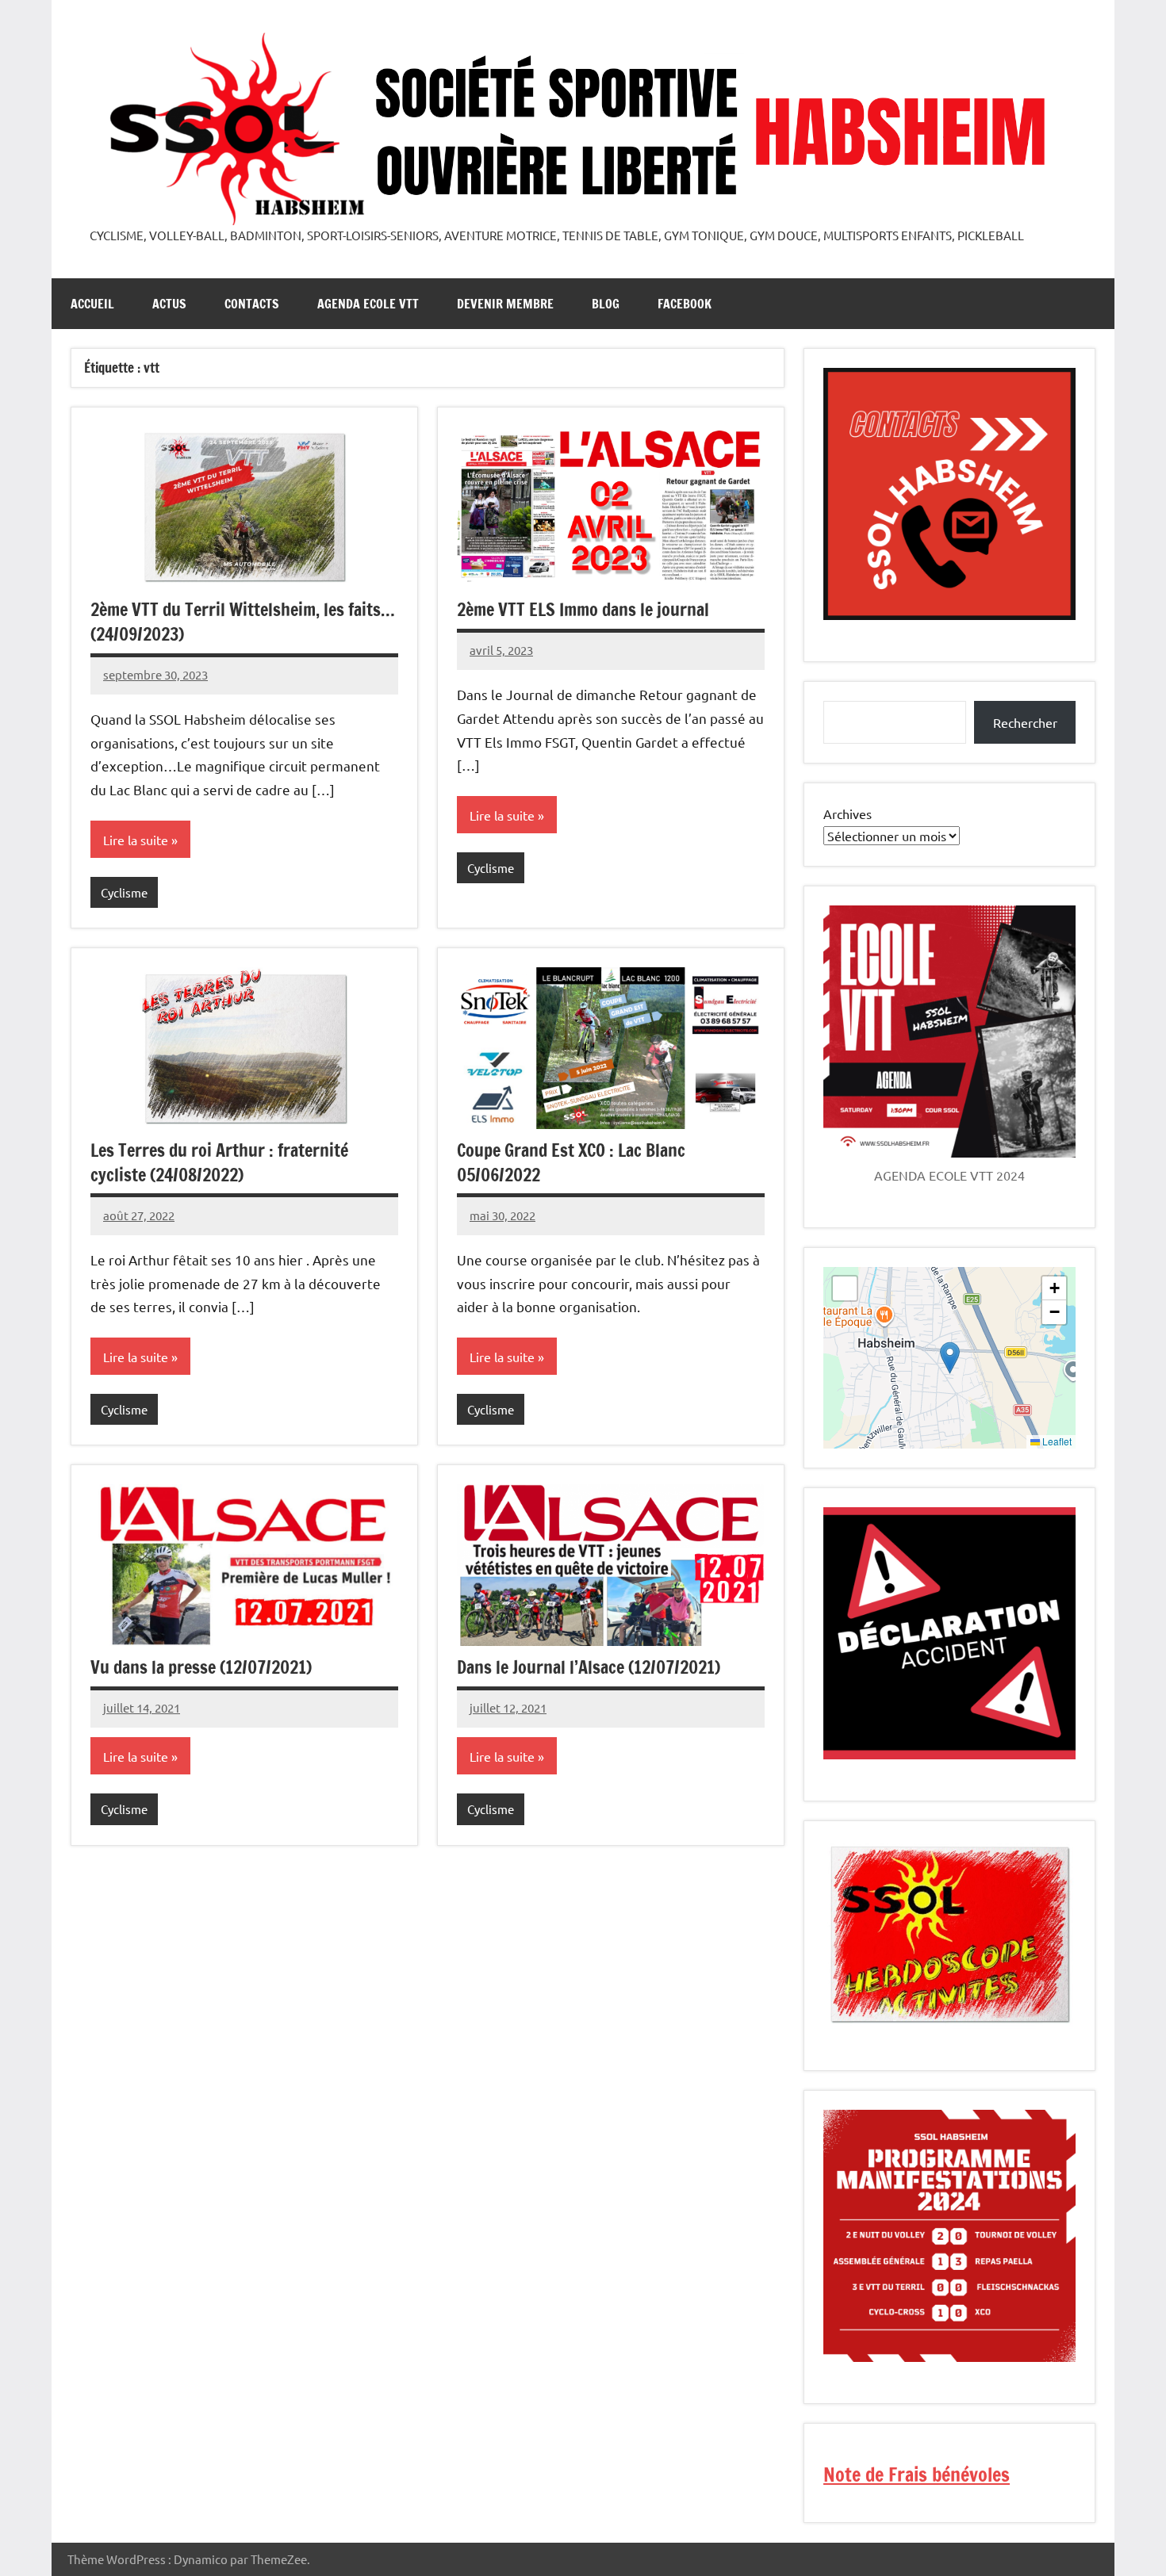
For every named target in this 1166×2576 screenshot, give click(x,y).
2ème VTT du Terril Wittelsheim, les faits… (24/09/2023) (243, 622)
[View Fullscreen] (845, 1288)
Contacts (252, 304)
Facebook (685, 304)
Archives (848, 813)
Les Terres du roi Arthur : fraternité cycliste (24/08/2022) (219, 1162)
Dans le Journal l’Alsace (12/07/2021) (589, 1667)
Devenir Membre (505, 304)
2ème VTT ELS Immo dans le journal (583, 609)
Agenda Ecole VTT (368, 304)
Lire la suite (136, 840)
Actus (169, 304)
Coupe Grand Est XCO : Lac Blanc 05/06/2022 (571, 1162)
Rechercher (1025, 722)
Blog (606, 304)
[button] (950, 1358)
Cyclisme (124, 892)
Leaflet (1056, 1441)
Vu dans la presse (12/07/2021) (201, 1667)
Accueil (92, 304)
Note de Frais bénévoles (917, 2475)
